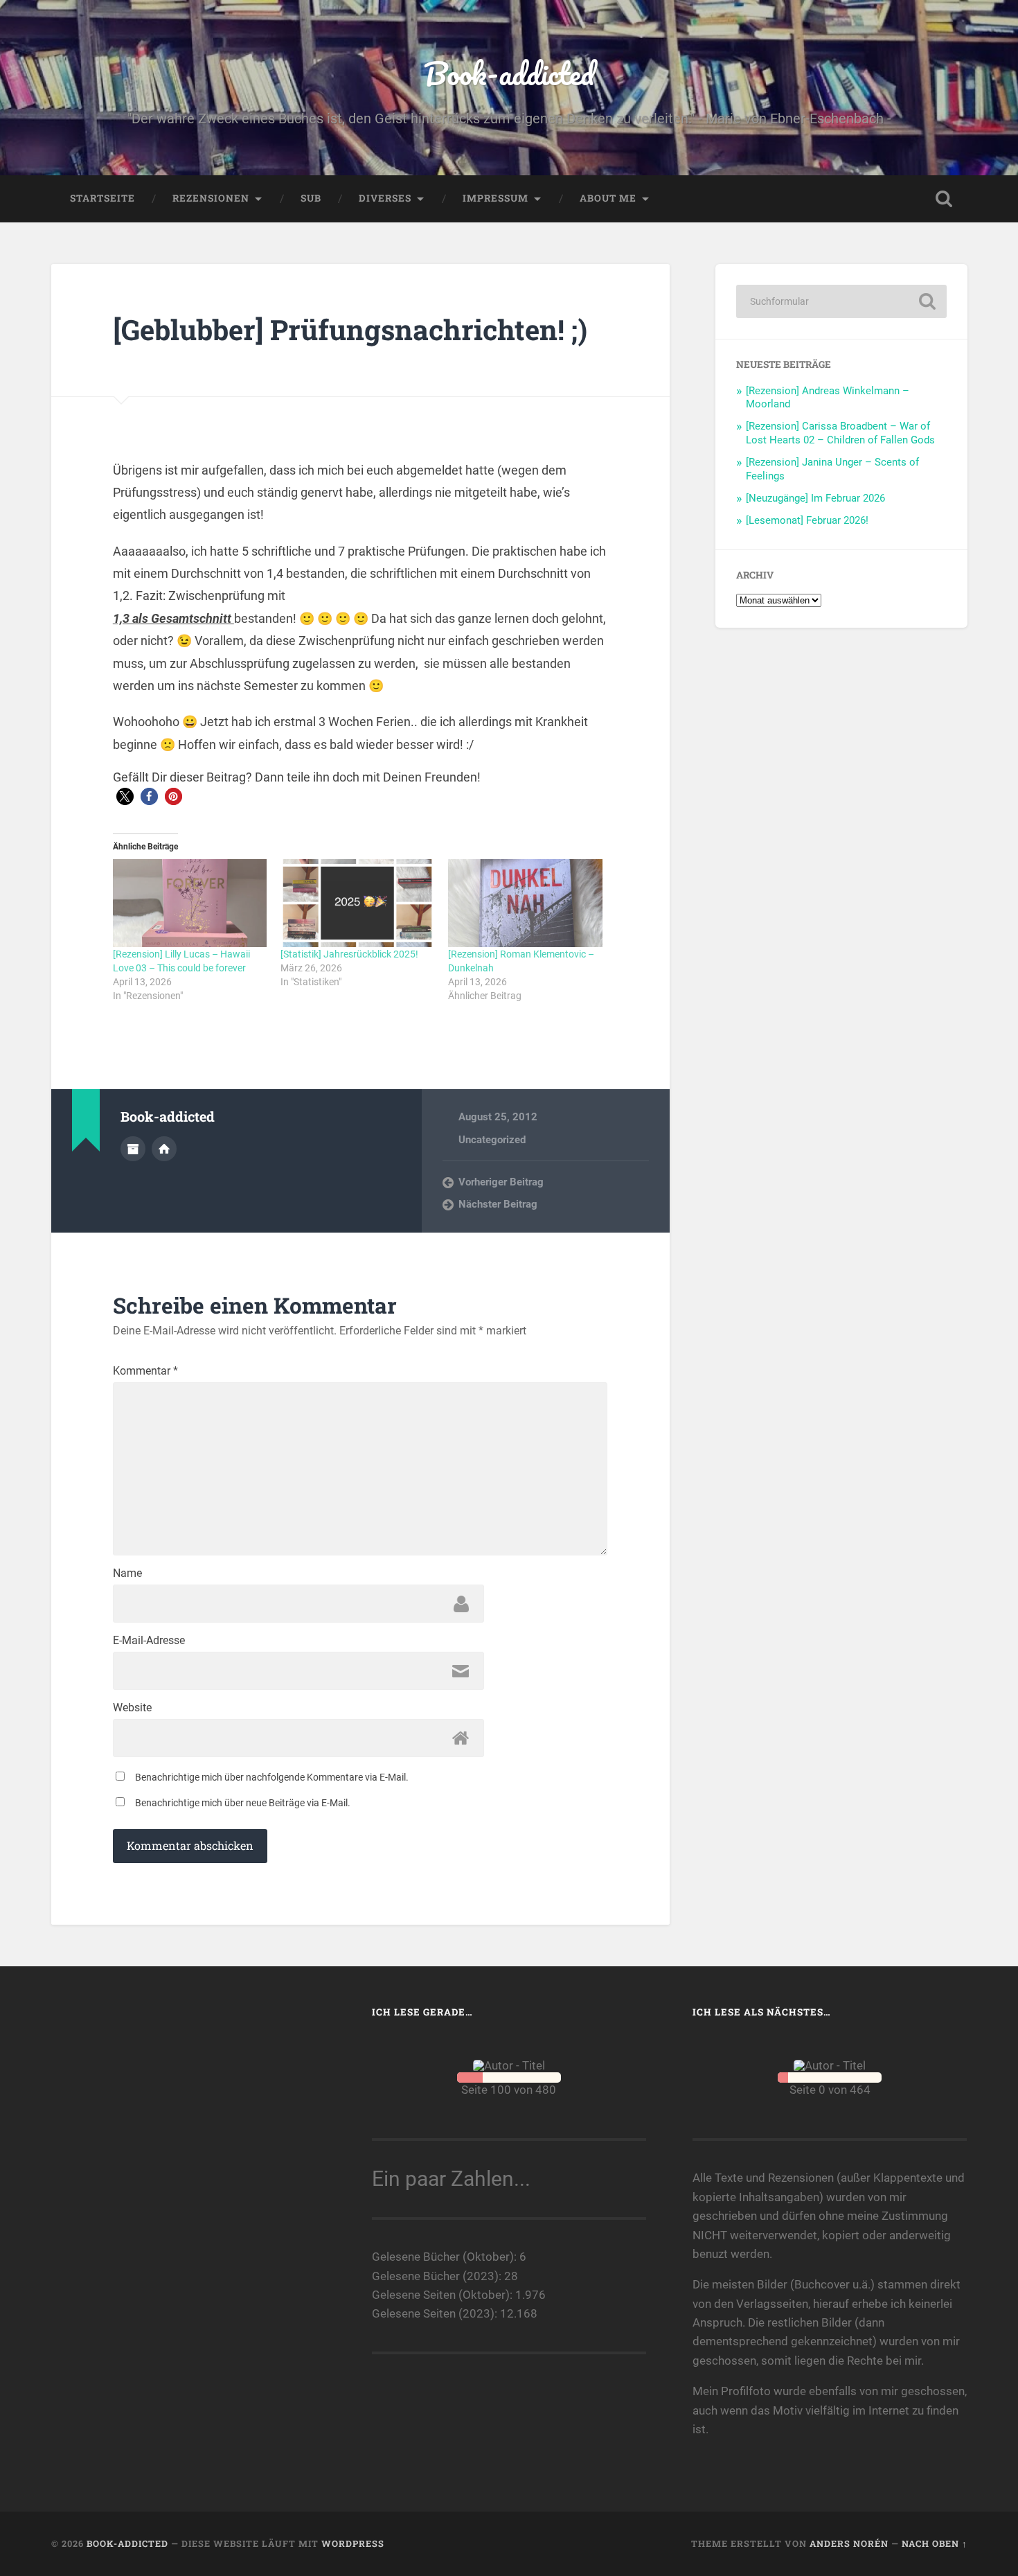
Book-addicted (509, 73)
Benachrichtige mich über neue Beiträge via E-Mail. (243, 1803)
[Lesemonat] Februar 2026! (807, 520)
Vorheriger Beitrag (501, 1182)
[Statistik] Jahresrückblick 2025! (349, 954)
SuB (311, 198)
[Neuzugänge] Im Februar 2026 (815, 498)
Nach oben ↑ (935, 2543)
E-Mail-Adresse (149, 1641)
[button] (125, 796)
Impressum (495, 198)
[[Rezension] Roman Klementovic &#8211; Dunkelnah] (525, 903)
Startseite (102, 198)
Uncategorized (492, 1140)
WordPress (353, 2543)
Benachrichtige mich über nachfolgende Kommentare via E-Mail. (272, 1777)
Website (132, 1708)
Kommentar (145, 1371)
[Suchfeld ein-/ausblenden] (944, 199)
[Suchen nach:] (841, 301)
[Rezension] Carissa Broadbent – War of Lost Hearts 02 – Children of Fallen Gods (840, 433)
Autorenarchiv (133, 1149)
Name (127, 1573)
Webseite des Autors (164, 1149)
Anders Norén (849, 2543)
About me (608, 198)
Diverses (385, 198)
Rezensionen (211, 198)
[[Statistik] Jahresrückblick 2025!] (357, 903)
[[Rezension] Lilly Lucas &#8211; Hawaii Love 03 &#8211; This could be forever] (190, 903)
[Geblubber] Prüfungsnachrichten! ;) (350, 329)
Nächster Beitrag (498, 1204)
